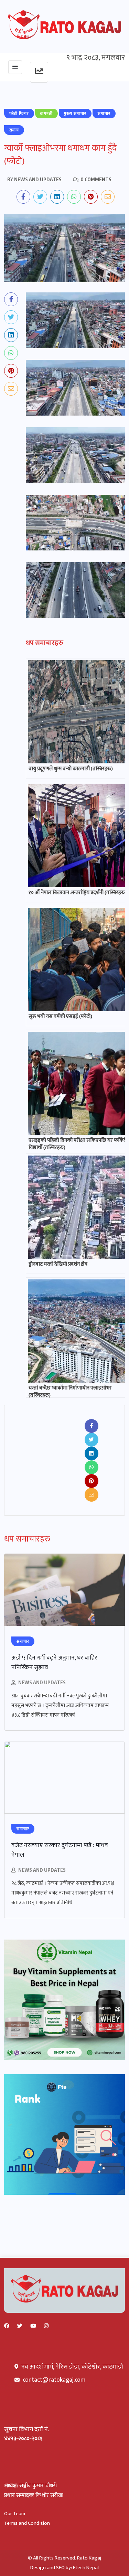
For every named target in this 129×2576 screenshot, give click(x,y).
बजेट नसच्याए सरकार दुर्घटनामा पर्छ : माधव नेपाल (60, 1850)
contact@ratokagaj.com (54, 2380)
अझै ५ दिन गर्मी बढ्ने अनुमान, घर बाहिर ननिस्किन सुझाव (54, 1663)
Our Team (15, 2514)
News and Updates (42, 1682)
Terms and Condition (27, 2523)
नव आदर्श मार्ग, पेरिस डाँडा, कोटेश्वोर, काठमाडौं (72, 2367)
